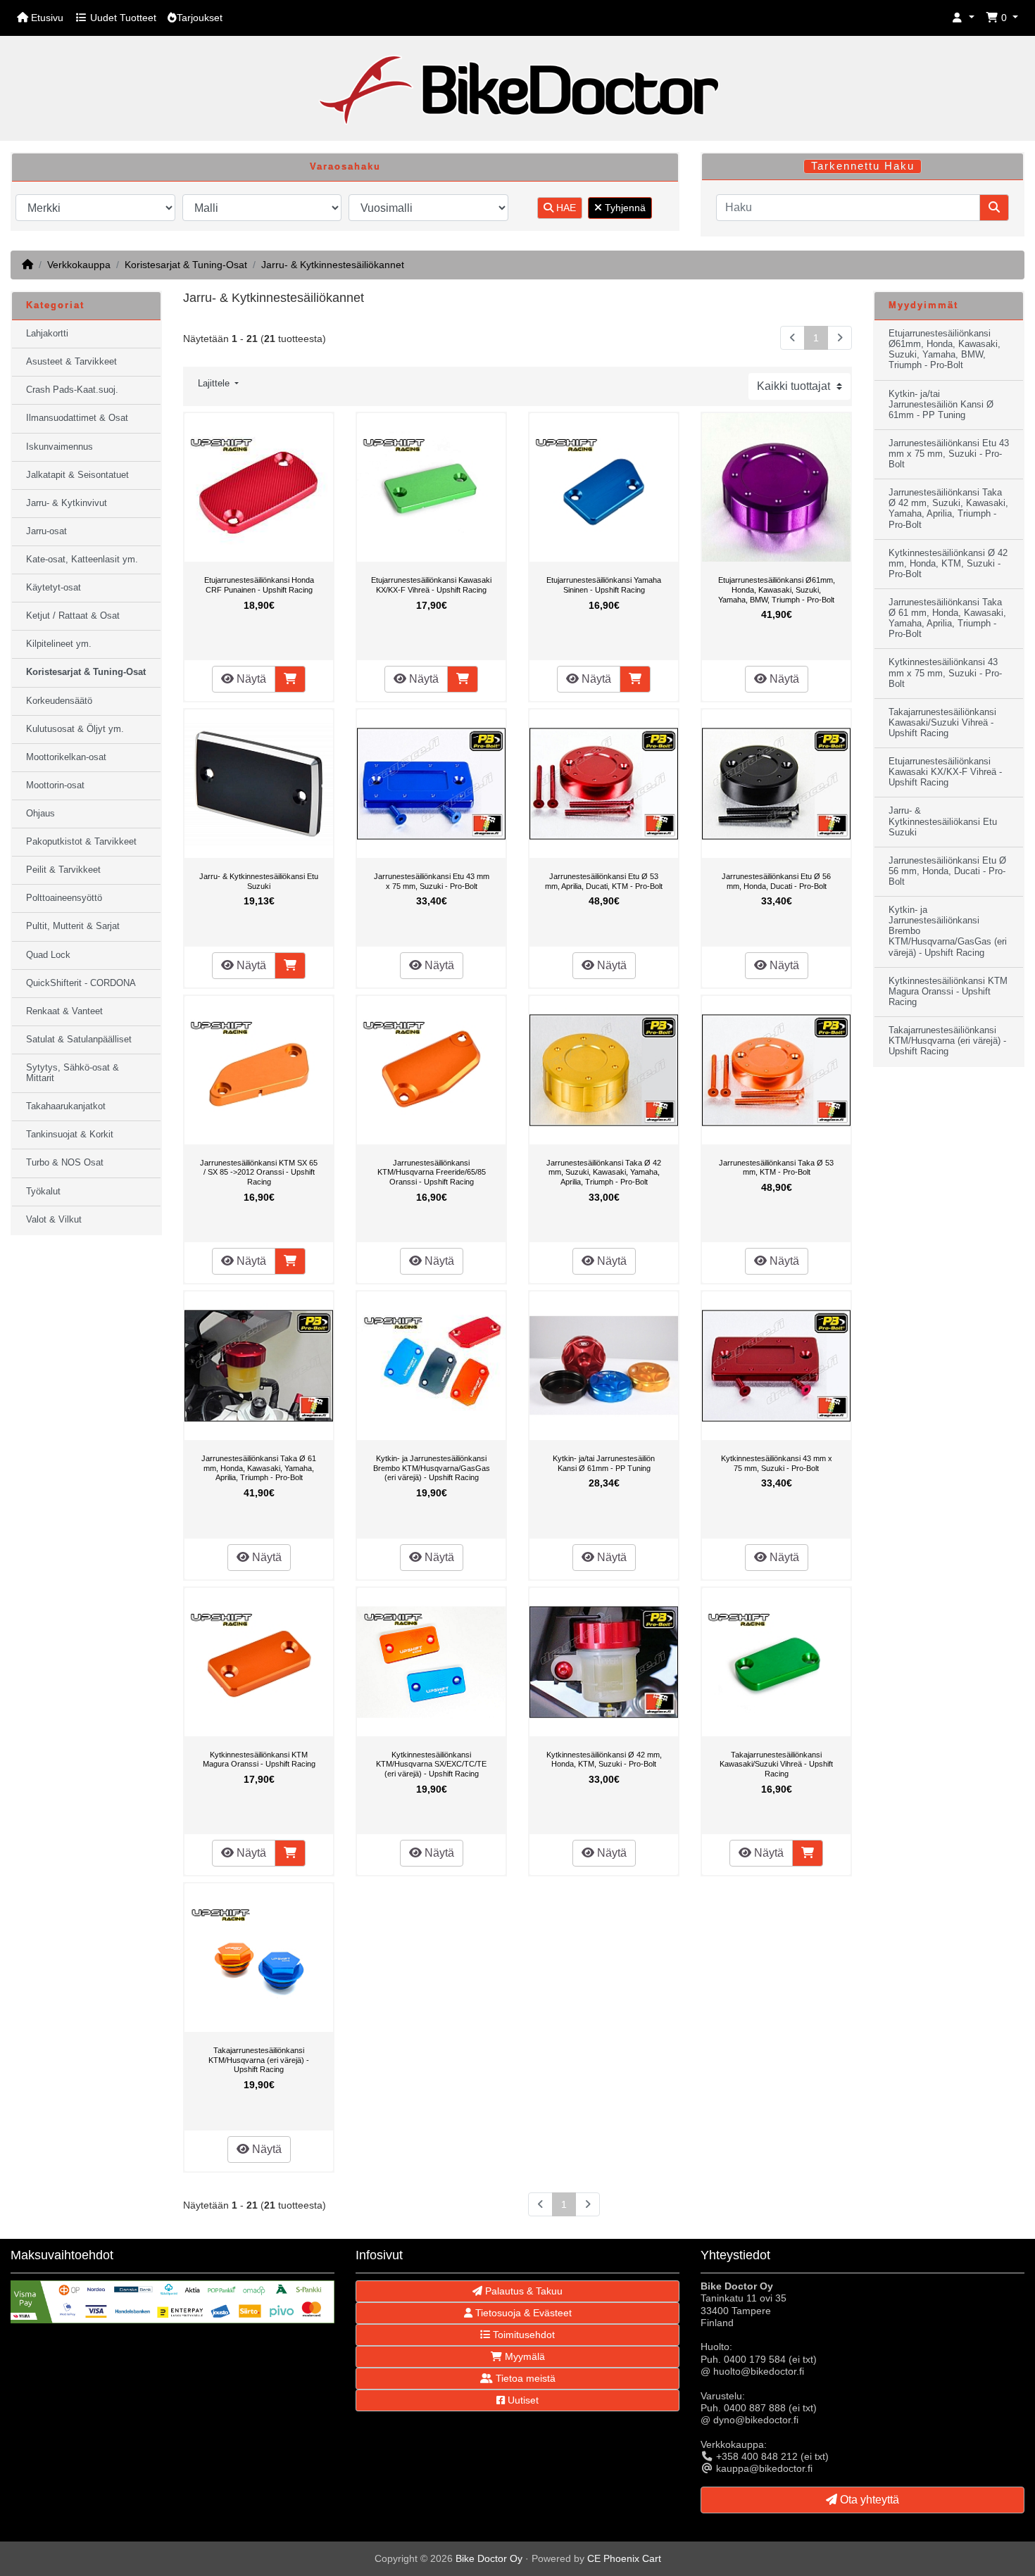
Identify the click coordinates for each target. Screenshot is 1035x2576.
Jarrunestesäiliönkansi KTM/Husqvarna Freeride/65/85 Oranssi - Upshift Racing (432, 1172)
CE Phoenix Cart (624, 2558)
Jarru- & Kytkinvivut (67, 503)
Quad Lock (48, 955)
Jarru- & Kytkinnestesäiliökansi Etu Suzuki (259, 881)
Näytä (250, 679)
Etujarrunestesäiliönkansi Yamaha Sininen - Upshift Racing (604, 585)
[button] (963, 18)
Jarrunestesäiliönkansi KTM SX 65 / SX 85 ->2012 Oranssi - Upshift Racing (259, 1172)
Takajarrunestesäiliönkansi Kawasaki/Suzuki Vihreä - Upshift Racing (776, 1764)
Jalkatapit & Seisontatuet (77, 475)
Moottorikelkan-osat (66, 757)
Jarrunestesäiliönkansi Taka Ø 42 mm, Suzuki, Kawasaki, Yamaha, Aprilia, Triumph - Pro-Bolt (604, 1172)
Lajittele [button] (215, 384)
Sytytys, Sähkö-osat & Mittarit (73, 1073)
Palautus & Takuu (522, 2291)
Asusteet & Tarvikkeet (71, 362)
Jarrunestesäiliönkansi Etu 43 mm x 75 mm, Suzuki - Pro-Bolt (432, 881)
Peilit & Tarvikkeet (63, 870)
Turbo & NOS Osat (65, 1163)
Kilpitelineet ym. (59, 644)
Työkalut (43, 1192)
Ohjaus (40, 814)
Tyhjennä (624, 208)
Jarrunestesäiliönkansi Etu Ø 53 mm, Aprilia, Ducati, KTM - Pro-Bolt (604, 881)
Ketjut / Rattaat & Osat (73, 616)
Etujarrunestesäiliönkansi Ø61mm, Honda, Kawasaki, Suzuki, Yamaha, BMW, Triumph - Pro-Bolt (777, 589)
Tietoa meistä (524, 2378)
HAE (565, 208)
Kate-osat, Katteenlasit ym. (82, 560)
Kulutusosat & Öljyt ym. (75, 729)
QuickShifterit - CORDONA (81, 983)
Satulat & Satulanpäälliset (79, 1040)
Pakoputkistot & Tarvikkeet (81, 842)
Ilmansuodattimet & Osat (77, 418)
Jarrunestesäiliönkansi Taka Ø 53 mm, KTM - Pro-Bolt (776, 1168)
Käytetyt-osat (54, 588)
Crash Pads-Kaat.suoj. (72, 390)
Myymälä (523, 2356)
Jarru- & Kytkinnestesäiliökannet (333, 265)
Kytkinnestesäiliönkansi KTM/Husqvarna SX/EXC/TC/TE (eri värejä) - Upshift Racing (431, 1764)
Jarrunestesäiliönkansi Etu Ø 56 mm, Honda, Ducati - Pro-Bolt (776, 881)
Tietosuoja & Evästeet (522, 2313)
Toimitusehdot (522, 2335)
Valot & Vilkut (54, 1220)
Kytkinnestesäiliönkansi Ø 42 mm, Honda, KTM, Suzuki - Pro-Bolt (604, 1760)
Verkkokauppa (79, 265)
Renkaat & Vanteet (64, 1011)
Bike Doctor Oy (489, 2558)
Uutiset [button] (522, 2400)
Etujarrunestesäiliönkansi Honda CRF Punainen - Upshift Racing (259, 585)
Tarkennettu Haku (863, 166)
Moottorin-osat (55, 785)
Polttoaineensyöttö (64, 898)
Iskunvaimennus (59, 447)
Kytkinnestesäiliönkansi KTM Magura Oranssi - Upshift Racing (259, 1760)
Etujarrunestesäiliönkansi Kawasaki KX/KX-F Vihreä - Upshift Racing (431, 585)
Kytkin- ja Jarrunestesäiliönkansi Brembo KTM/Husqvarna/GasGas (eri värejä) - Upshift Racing (432, 1468)
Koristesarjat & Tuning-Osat (186, 265)
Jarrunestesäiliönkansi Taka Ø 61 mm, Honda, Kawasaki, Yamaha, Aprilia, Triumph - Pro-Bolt (259, 1468)
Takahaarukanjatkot (66, 1106)
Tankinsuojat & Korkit (70, 1135)
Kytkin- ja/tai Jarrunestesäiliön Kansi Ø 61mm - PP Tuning (604, 1463)
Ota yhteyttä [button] (868, 2500)
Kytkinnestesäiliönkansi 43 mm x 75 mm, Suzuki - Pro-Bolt (777, 1463)
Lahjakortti (47, 334)
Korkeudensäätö (59, 701)
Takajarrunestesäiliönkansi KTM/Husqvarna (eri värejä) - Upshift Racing (259, 2060)
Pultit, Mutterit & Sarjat (73, 926)
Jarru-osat (46, 531)
